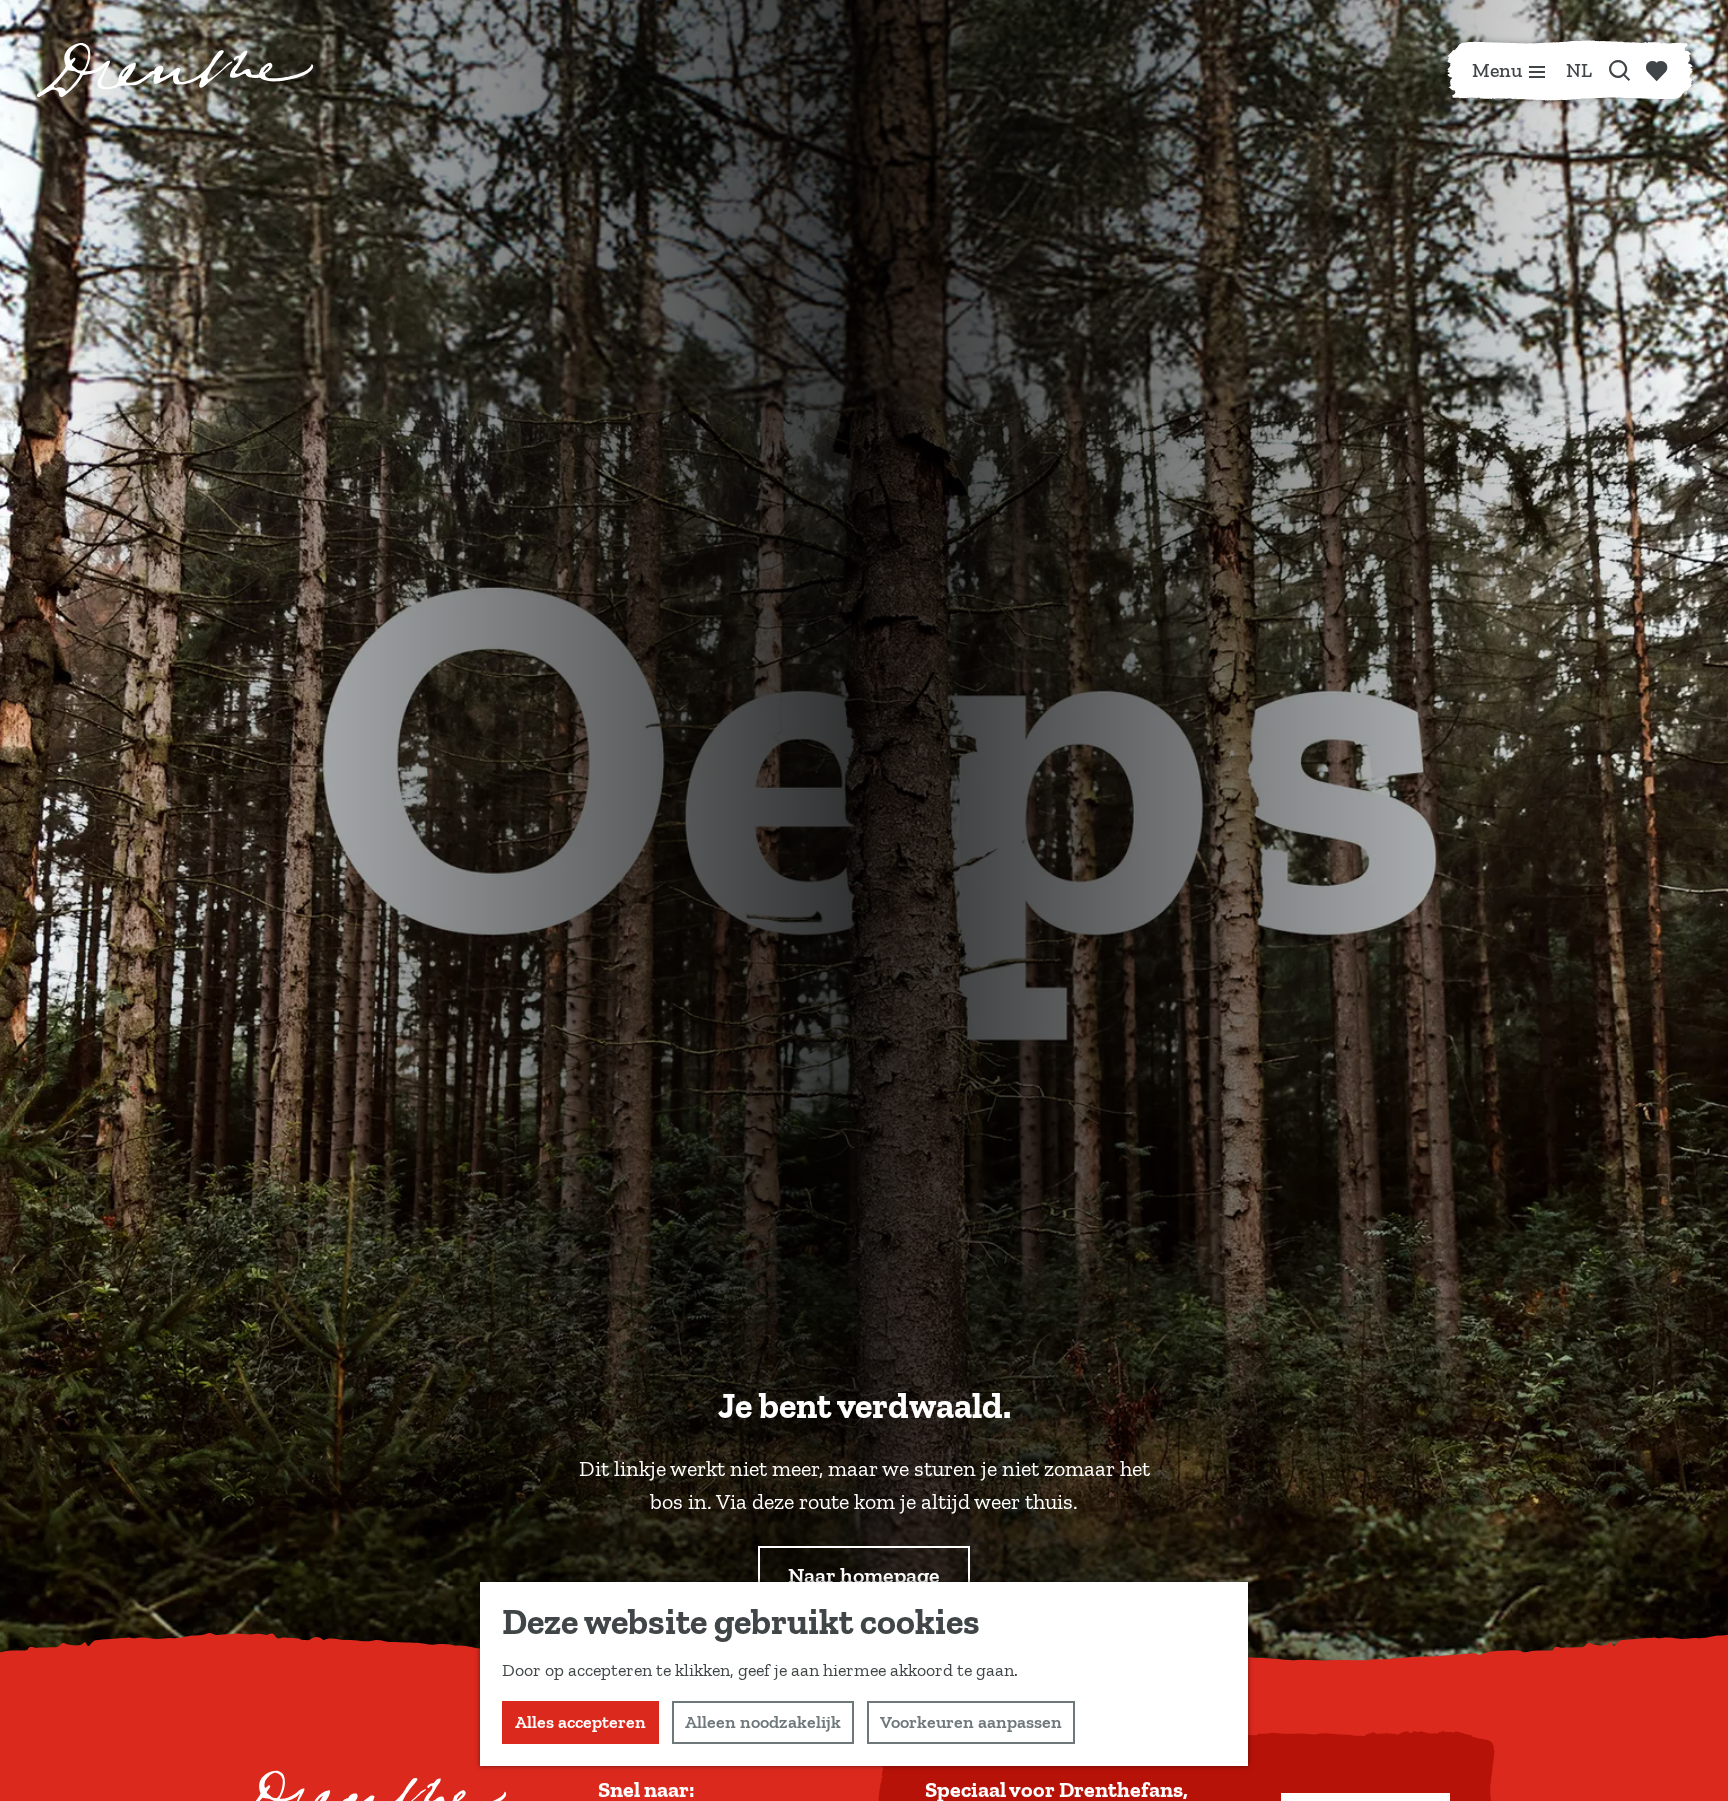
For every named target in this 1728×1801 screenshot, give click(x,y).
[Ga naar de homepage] (175, 70)
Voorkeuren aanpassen (971, 1722)
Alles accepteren (580, 1722)
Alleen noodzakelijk (763, 1722)
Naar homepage (864, 1575)
